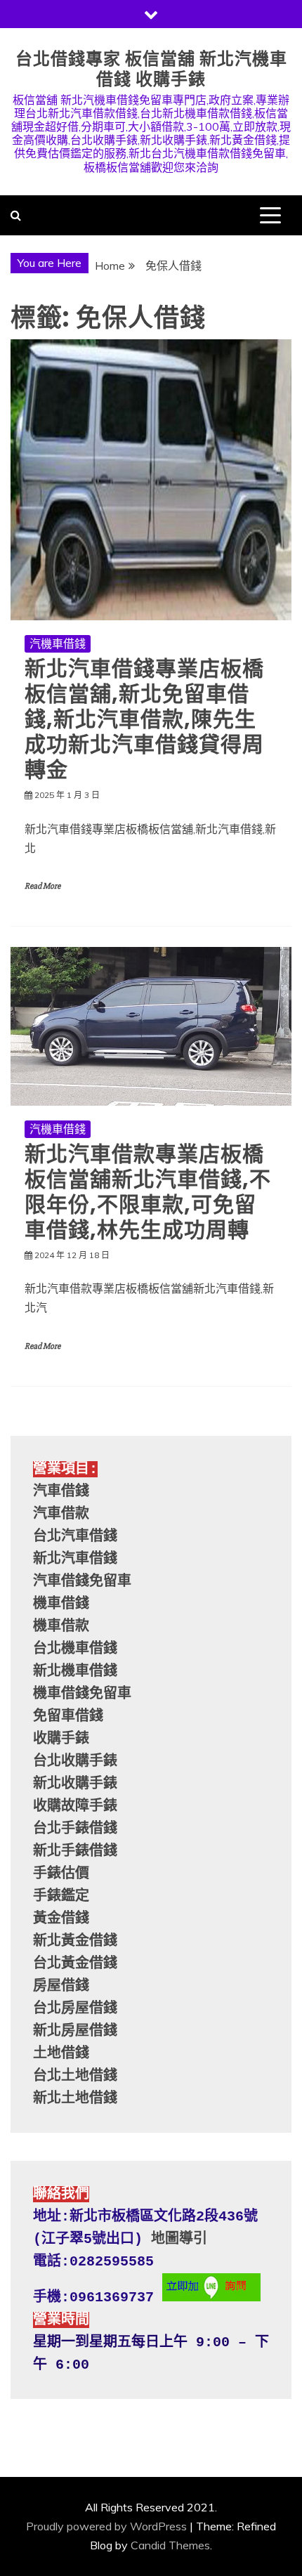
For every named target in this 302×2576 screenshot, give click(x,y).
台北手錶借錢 (75, 1829)
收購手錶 (61, 1739)
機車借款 (61, 1627)
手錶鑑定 (61, 1896)
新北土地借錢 (75, 2099)
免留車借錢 (68, 1717)
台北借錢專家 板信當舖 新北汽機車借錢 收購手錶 (151, 69)
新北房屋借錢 (75, 2031)
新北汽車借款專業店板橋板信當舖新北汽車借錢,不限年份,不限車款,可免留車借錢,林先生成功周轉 (148, 1192)
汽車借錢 (61, 1492)
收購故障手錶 (75, 1806)
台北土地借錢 (75, 2076)
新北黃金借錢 (75, 1941)
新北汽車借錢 (75, 1559)
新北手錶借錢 (75, 1851)
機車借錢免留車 (82, 1694)
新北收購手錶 (75, 1784)
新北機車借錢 (75, 1672)
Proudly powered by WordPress (106, 2526)
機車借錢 (61, 1604)
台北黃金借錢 (75, 1964)
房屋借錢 (61, 1986)
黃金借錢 (61, 1919)
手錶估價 (61, 1874)
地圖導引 (179, 2239)
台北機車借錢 (75, 1649)
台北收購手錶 (75, 1761)
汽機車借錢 (58, 643)
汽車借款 (61, 1514)
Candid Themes (170, 2545)
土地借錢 (61, 2054)
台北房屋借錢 (75, 2009)
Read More (42, 886)
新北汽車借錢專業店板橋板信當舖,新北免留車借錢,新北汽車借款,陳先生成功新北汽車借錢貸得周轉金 (144, 719)
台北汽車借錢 (75, 1537)
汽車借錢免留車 (82, 1582)
